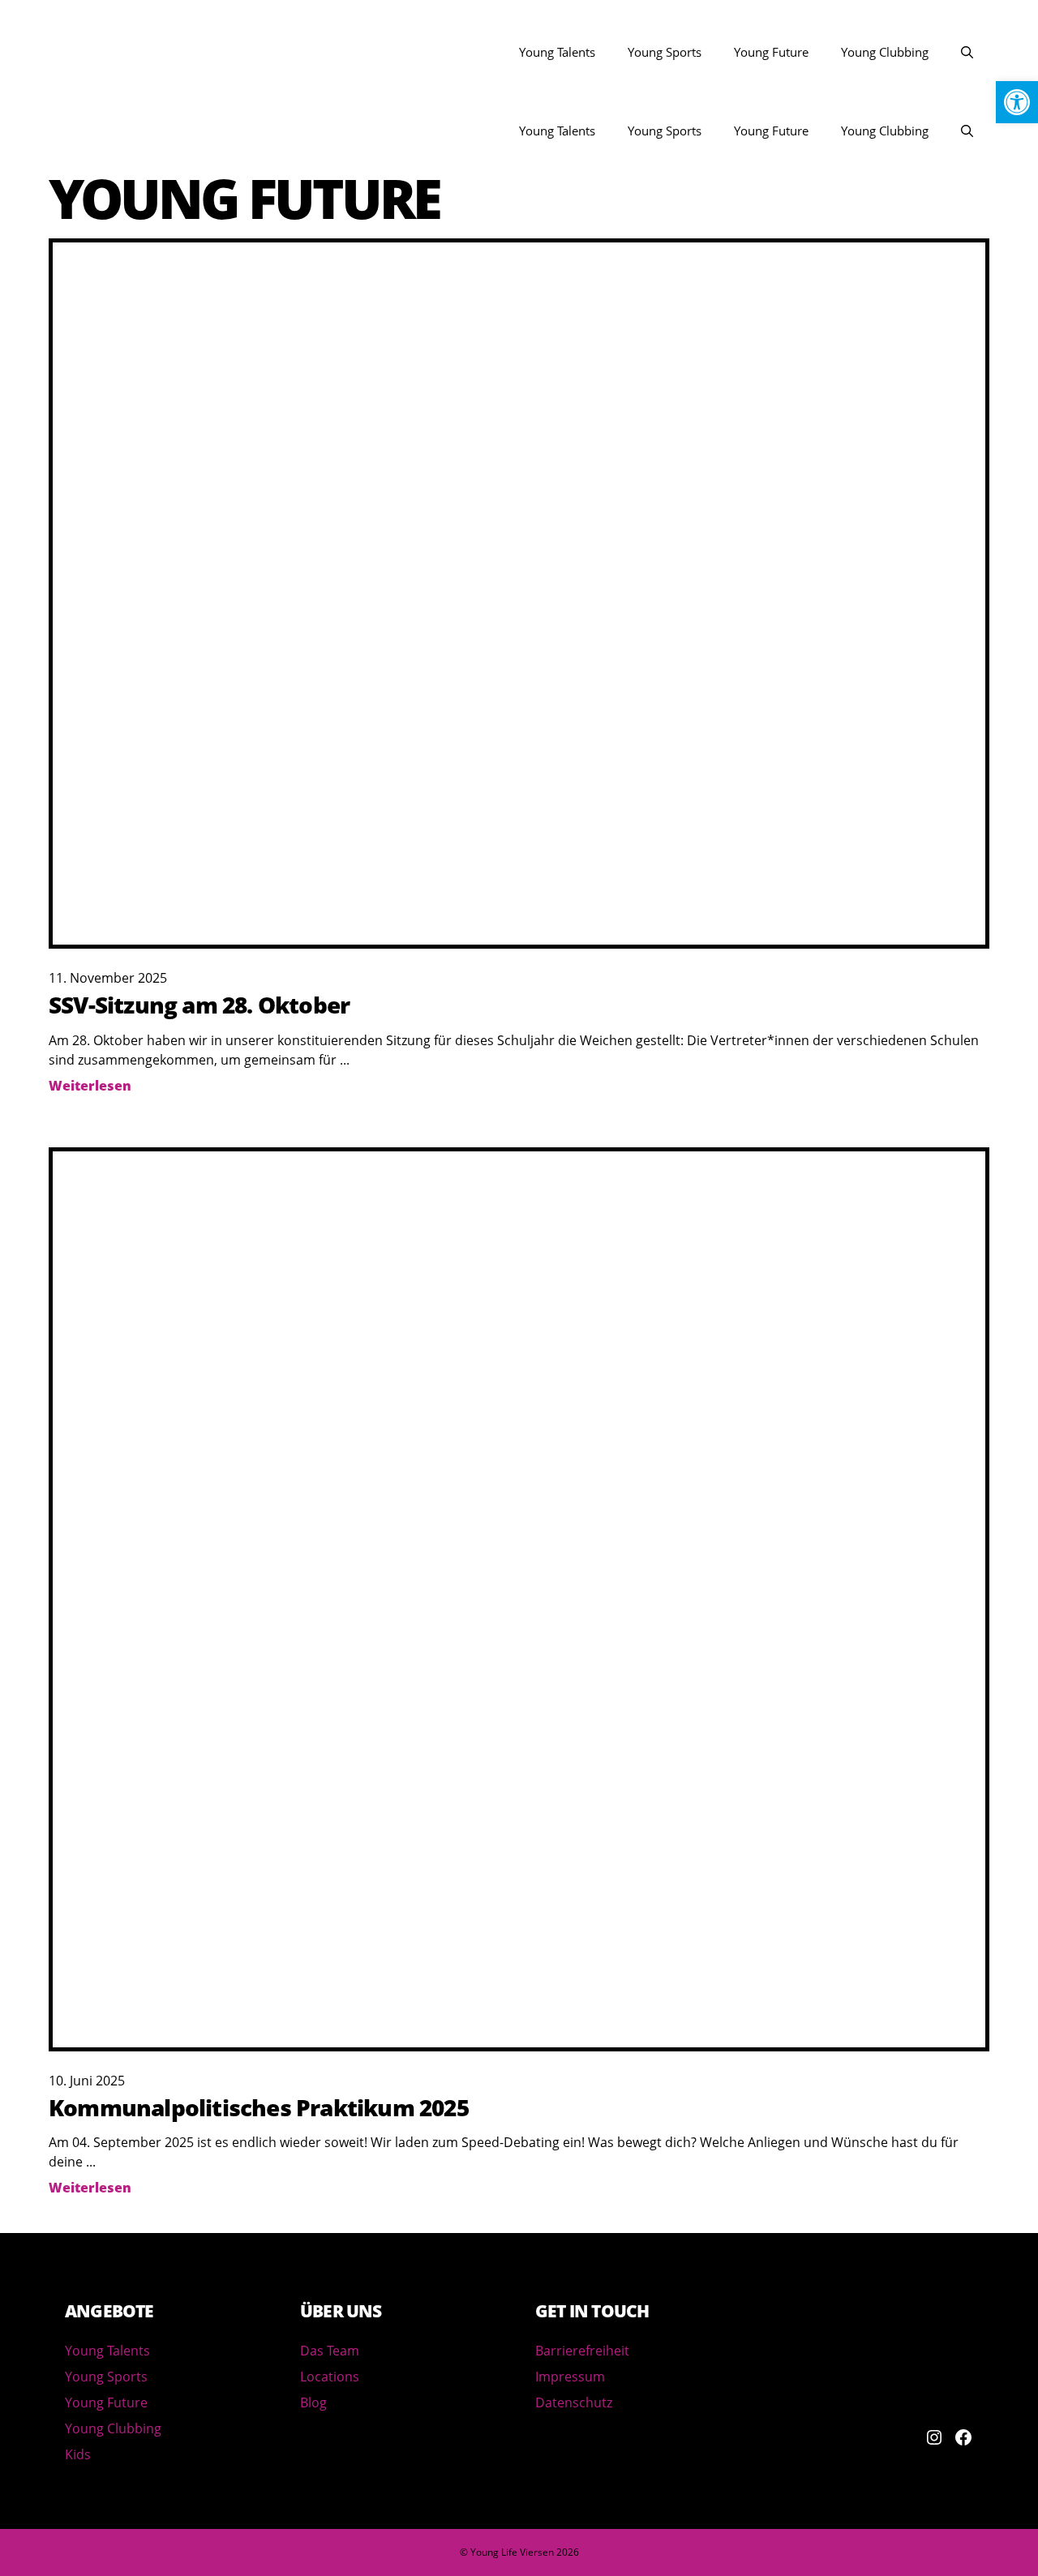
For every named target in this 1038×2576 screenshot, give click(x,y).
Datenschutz (574, 2402)
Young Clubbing (885, 52)
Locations (330, 2377)
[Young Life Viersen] (73, 131)
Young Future (771, 52)
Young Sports (665, 52)
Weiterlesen (90, 1086)
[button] (1017, 102)
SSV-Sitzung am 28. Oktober (199, 1005)
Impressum (570, 2377)
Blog (313, 2402)
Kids (78, 2454)
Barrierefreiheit (582, 2351)
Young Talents (557, 52)
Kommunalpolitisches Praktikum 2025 (259, 2107)
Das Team (330, 2351)
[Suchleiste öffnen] (967, 52)
